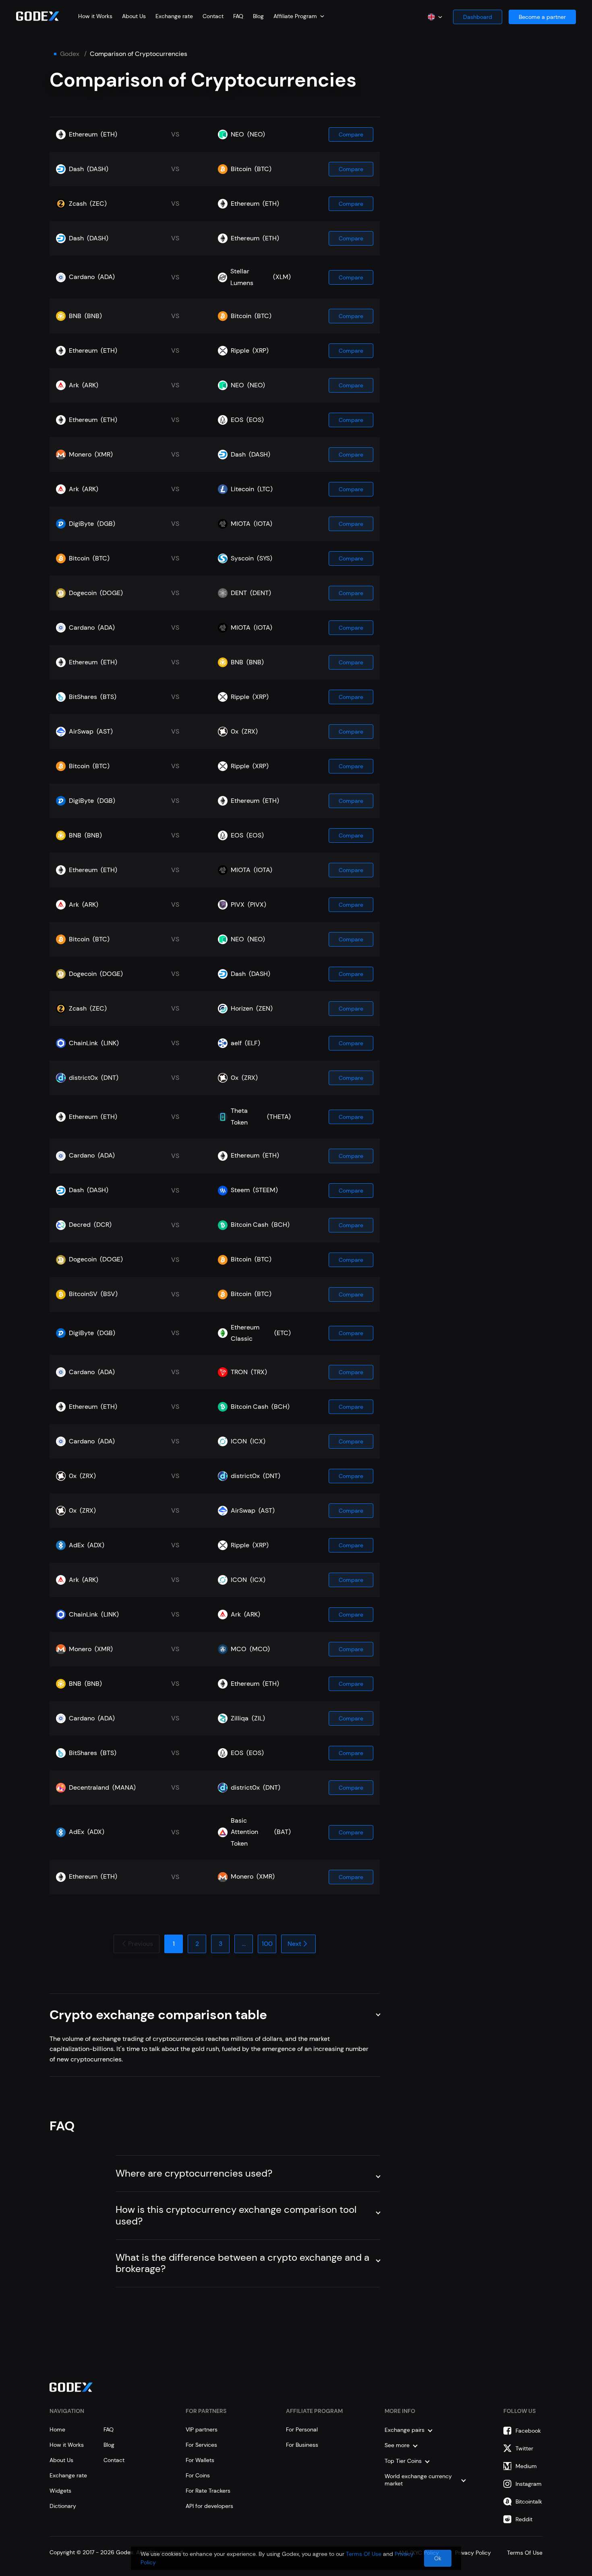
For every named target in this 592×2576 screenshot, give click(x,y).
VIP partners (202, 2429)
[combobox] (299, 16)
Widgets (60, 2491)
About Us (134, 16)
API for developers (209, 2506)
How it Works (95, 16)
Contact (213, 16)
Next (294, 1944)
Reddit (524, 2519)
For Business (302, 2445)
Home (57, 2429)
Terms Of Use (364, 2554)
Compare (351, 134)
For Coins (198, 2475)
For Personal (302, 2429)
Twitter (524, 2448)
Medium (526, 2466)
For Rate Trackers (208, 2491)
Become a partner (542, 17)
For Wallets (200, 2460)
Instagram (529, 2484)
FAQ (238, 16)
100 (267, 1944)
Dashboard (478, 17)
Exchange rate (174, 16)
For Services (201, 2445)
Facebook (528, 2431)
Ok (438, 2558)
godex (70, 54)
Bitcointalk (529, 2502)
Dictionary (63, 2506)
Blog (258, 16)
